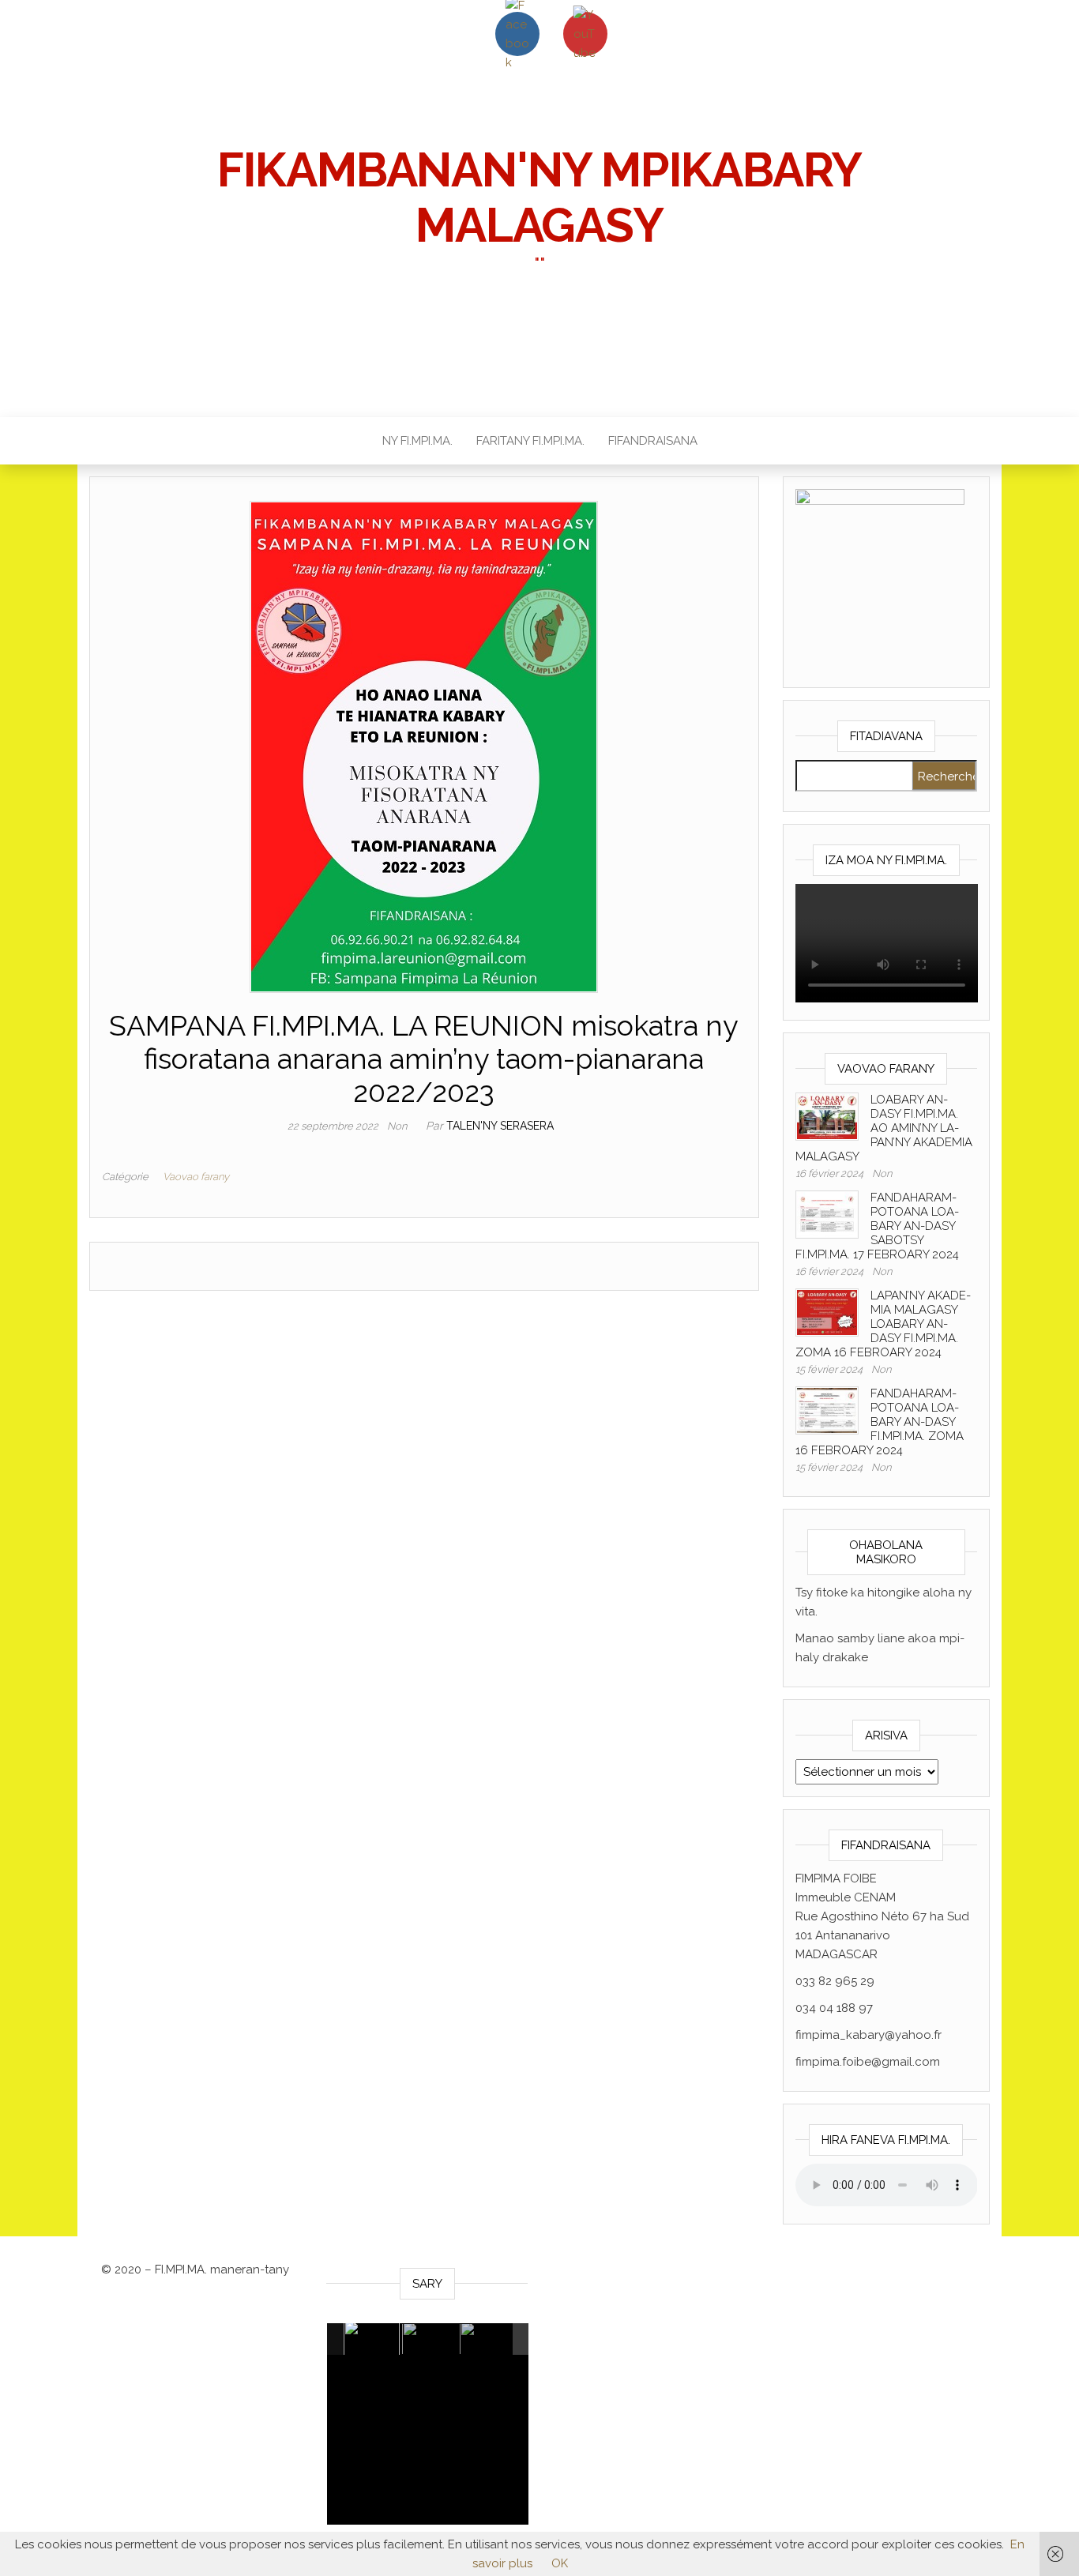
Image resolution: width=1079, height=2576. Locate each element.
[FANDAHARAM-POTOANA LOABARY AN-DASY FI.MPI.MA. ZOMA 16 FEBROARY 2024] (827, 1409)
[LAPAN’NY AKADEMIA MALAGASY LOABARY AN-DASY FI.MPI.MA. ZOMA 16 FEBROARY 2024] (827, 1311)
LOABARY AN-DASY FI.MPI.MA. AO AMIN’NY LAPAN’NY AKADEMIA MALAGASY (884, 1128)
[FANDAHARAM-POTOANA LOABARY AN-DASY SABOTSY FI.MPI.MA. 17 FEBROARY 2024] (827, 1213)
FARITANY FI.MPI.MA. (530, 441)
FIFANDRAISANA (653, 441)
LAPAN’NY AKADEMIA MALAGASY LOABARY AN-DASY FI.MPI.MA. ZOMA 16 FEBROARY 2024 (883, 1324)
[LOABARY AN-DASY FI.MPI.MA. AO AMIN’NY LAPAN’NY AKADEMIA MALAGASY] (827, 1115)
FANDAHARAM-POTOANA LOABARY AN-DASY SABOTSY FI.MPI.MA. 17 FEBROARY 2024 (877, 1226)
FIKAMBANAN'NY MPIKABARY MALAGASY (539, 197)
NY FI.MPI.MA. (417, 441)
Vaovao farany (196, 1177)
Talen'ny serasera (500, 1126)
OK (560, 2563)
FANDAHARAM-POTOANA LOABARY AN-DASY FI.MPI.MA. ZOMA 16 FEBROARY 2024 (880, 1422)
